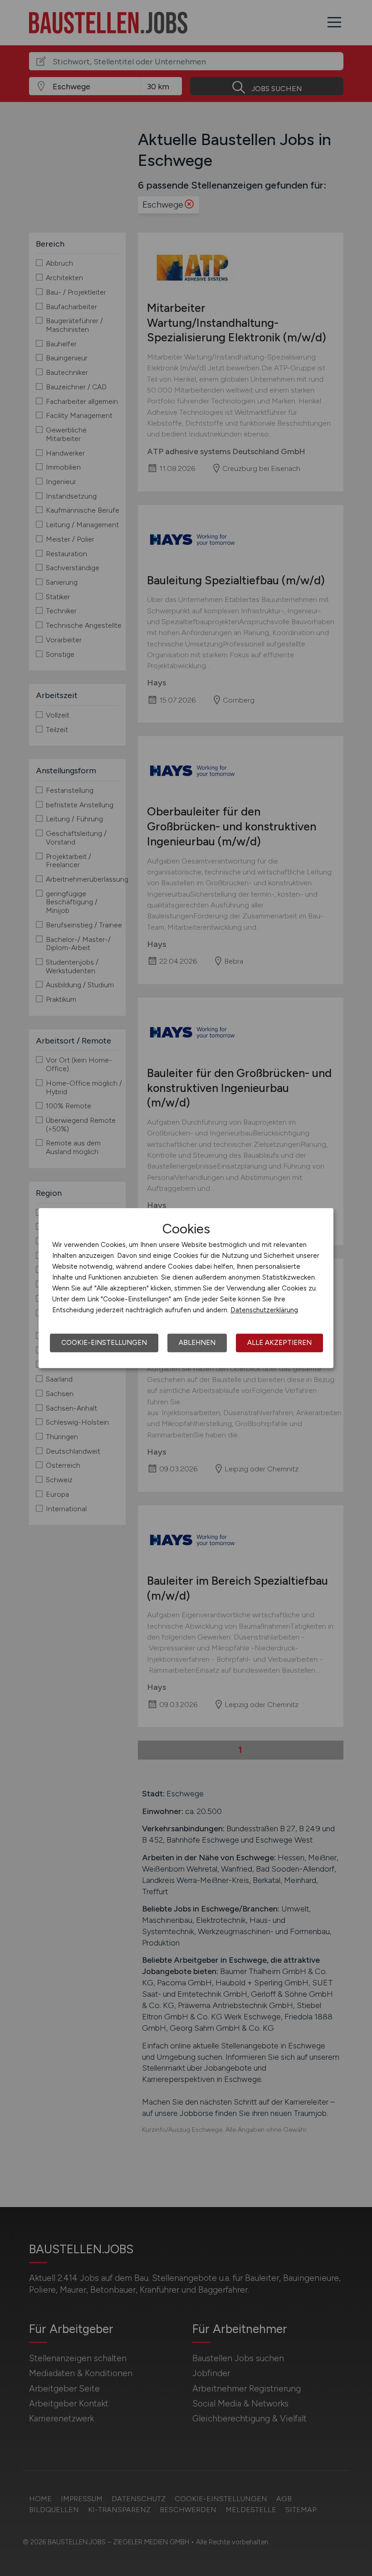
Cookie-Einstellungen (104, 1343)
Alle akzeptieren (279, 1343)
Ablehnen (197, 1343)
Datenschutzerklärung (264, 1310)
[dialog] (186, 1288)
